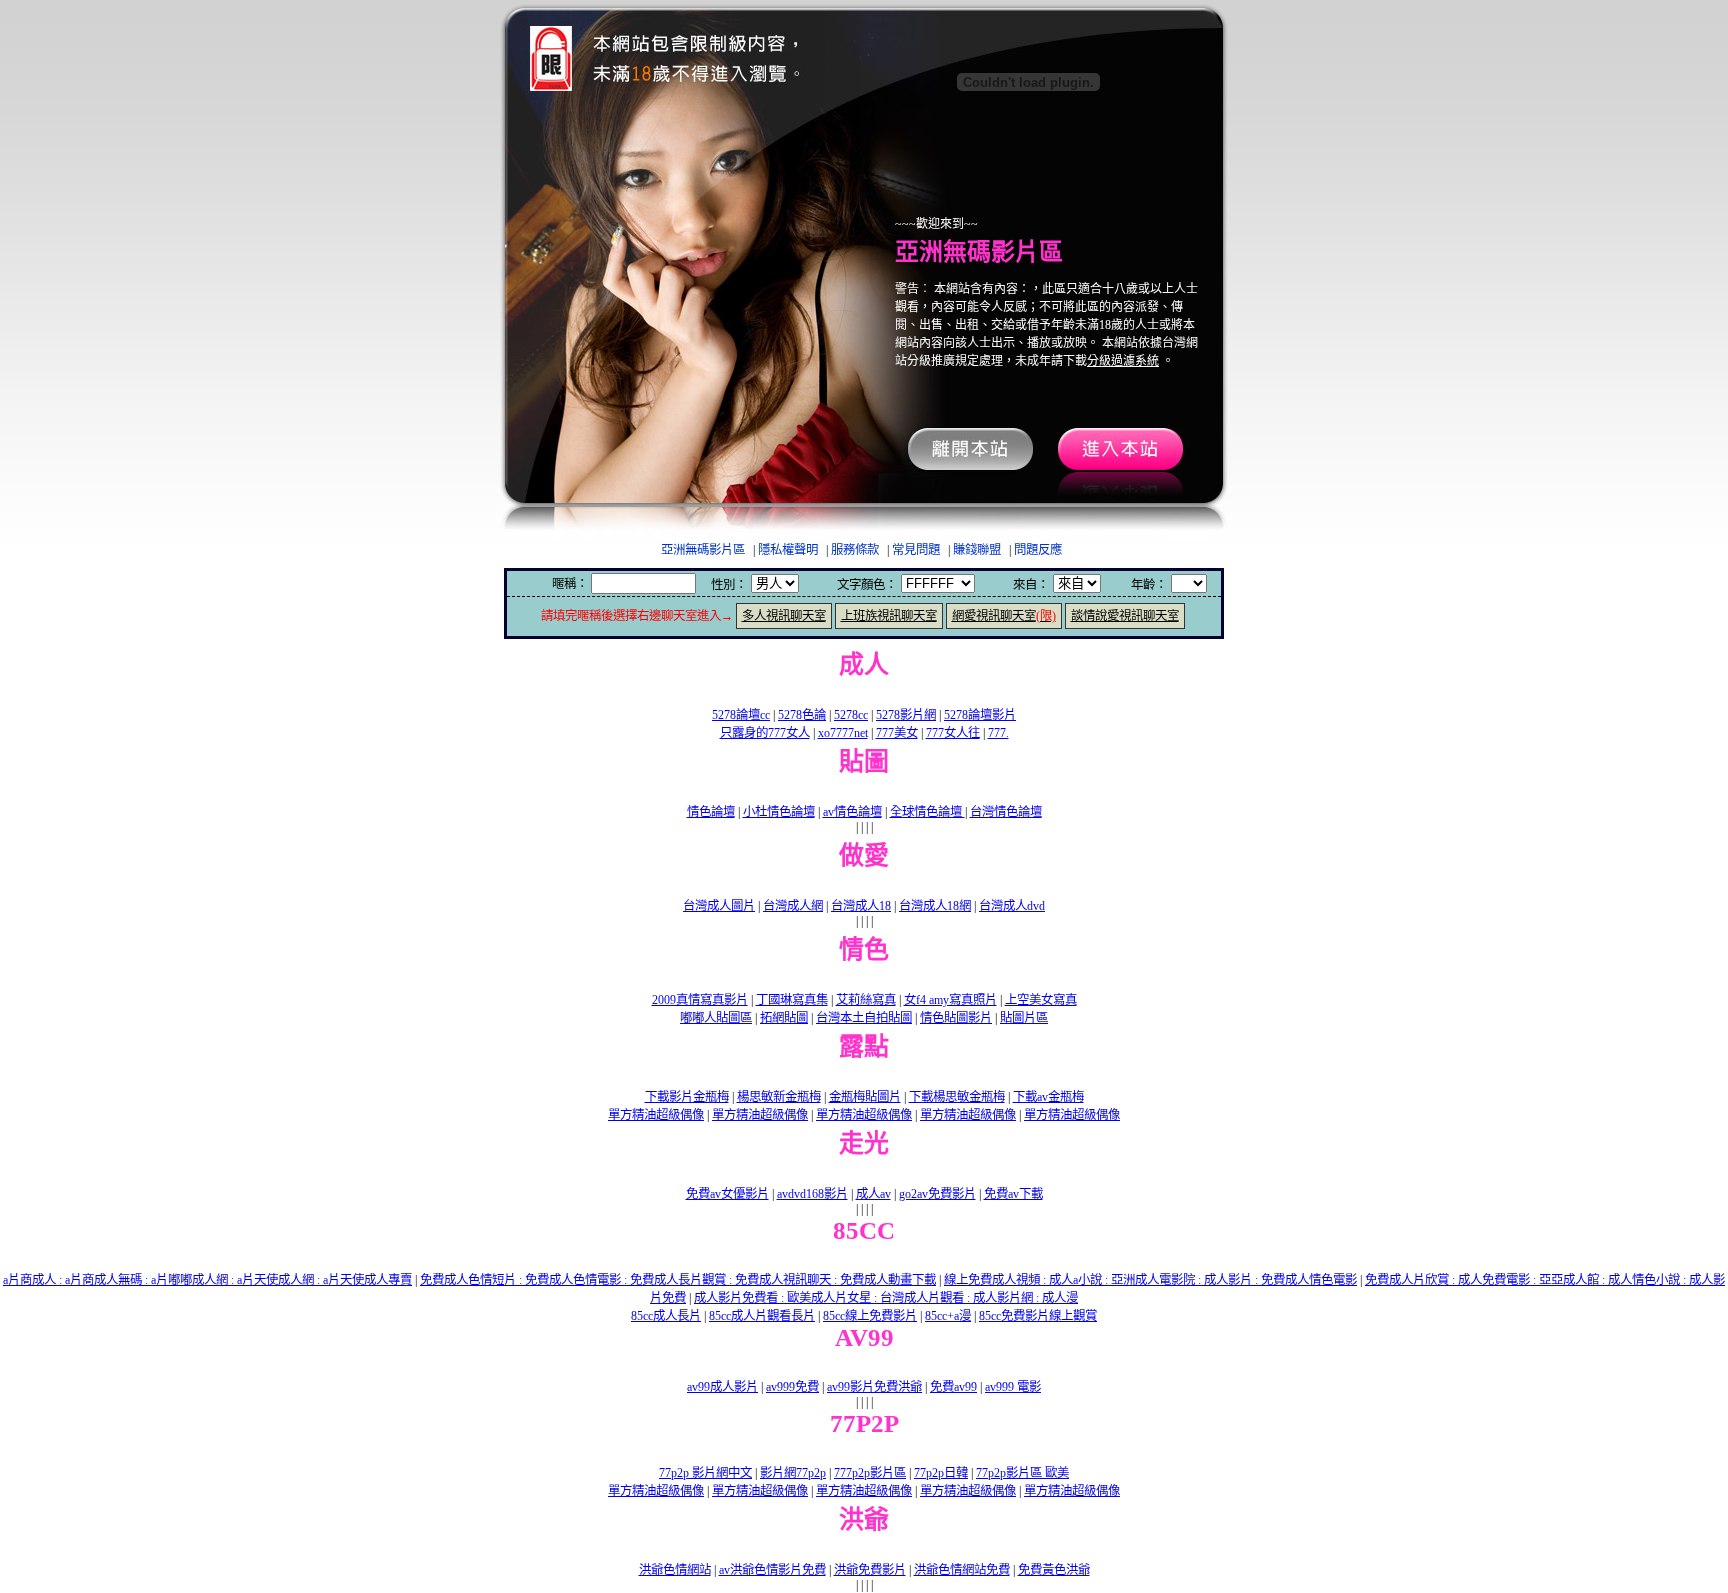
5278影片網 (906, 715)
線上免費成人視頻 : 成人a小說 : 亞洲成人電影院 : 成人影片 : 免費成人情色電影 (1150, 1280)
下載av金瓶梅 (1048, 1097)
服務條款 (855, 550)
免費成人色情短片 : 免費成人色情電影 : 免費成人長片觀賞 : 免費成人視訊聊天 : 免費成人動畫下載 (678, 1280)
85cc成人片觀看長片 (762, 1316)
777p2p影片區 (870, 1473)
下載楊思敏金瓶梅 (957, 1097)
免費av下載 (1013, 1194)
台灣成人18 (861, 906)
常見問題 (916, 550)
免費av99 (953, 1387)
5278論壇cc (741, 715)
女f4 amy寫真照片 (950, 1000)
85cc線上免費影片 (870, 1316)
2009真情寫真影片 (700, 1000)
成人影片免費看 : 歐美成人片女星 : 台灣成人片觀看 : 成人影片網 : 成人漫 (886, 1298)
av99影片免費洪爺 (874, 1387)
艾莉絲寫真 (866, 1000)
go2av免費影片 (937, 1194)
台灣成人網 (793, 906)
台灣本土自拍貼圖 (864, 1018)
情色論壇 (711, 812)
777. (998, 733)
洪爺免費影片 (870, 1570)
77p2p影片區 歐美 (1022, 1473)
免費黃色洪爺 (1054, 1570)
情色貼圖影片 (956, 1018)
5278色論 (802, 715)
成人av (873, 1194)
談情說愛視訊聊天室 (1125, 616)
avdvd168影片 (812, 1194)
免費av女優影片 (727, 1194)
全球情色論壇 (927, 812)
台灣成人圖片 (719, 906)
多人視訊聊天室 (784, 616)
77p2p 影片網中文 (705, 1473)
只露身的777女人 (765, 733)
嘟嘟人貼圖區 (716, 1018)
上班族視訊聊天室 (889, 616)
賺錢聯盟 (977, 550)
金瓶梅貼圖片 (865, 1097)
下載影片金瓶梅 (687, 1097)
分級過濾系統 (1123, 361)
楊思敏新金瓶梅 (779, 1097)
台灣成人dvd (1012, 906)
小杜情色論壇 (779, 812)
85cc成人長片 (666, 1316)
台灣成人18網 (935, 906)
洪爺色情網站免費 (962, 1570)
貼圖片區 (1024, 1018)
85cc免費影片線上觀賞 (1038, 1316)
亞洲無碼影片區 (703, 550)
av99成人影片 (722, 1387)
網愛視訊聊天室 (1004, 616)
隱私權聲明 (788, 550)
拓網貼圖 (784, 1018)
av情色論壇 (852, 812)
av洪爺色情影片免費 (772, 1570)
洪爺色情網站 (675, 1570)
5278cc (851, 715)
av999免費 (792, 1387)
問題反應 (1038, 550)
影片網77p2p (793, 1473)
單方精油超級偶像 (656, 1115)
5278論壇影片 (980, 715)
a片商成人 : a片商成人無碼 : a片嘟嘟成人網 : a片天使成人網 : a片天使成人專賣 (207, 1280)
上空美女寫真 (1041, 1000)
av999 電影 (1013, 1387)
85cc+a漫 (948, 1316)
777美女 (897, 733)
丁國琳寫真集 (792, 1000)
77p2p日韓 (941, 1473)
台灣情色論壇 (1006, 812)
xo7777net (843, 733)
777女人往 (953, 733)
